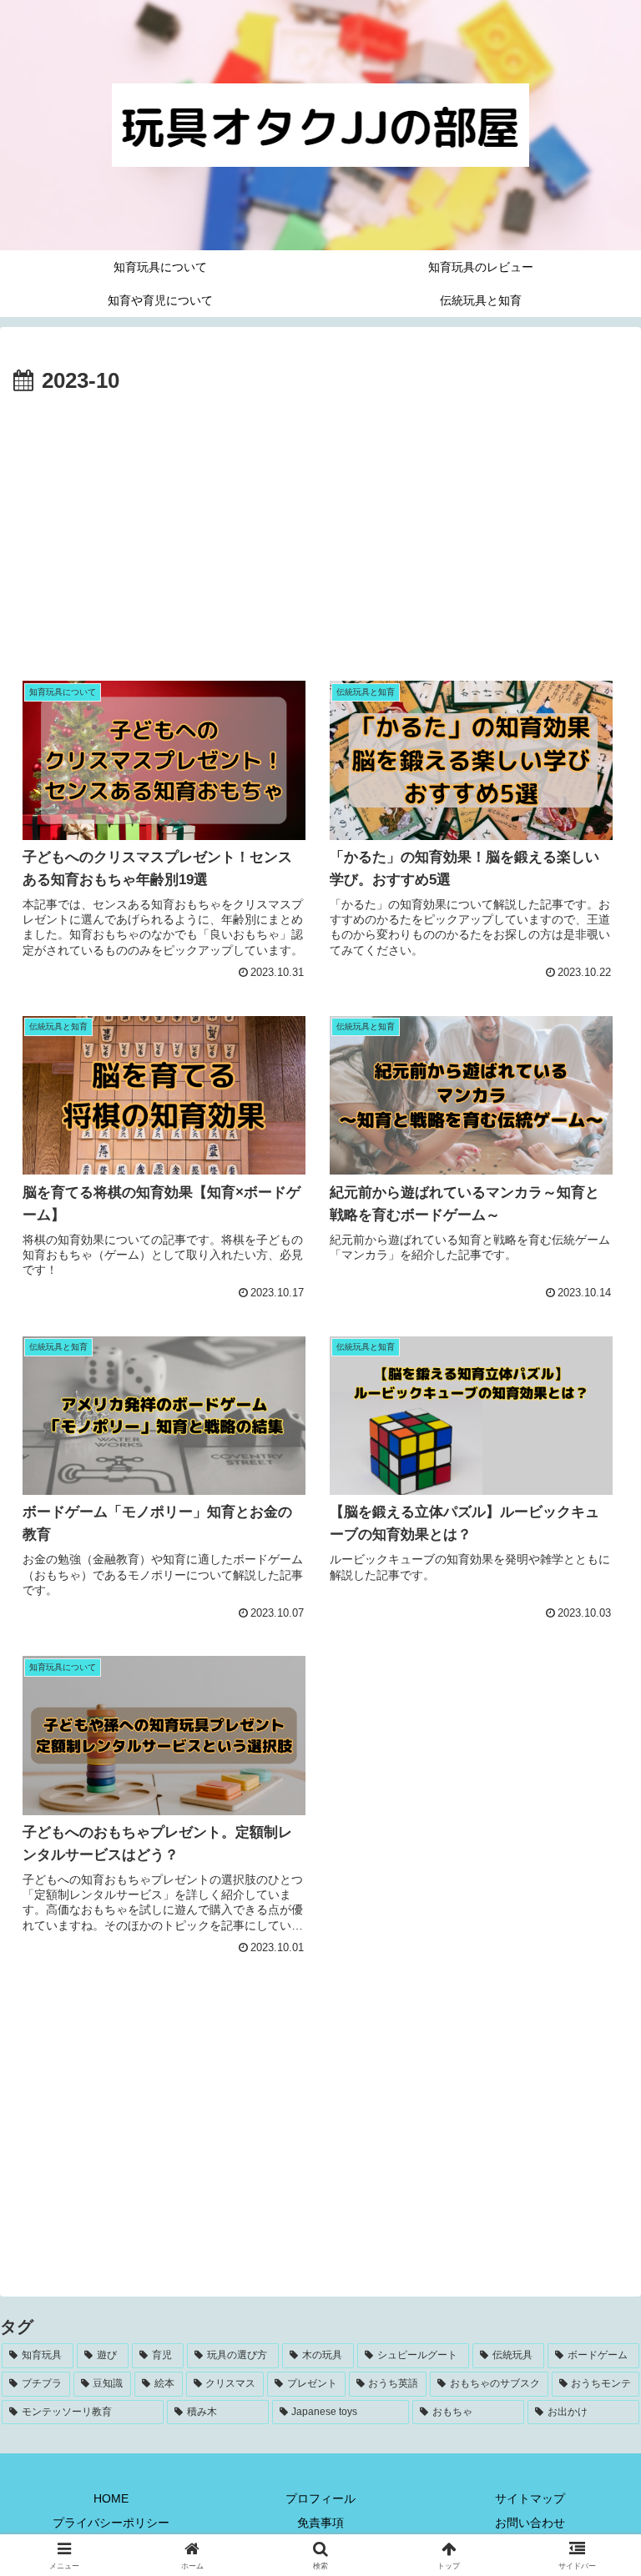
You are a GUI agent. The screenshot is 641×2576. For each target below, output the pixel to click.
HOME (111, 2498)
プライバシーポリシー (111, 2523)
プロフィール (320, 2498)
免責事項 (320, 2523)
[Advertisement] (320, 526)
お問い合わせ (530, 2523)
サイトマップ (530, 2498)
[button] (592, 2264)
